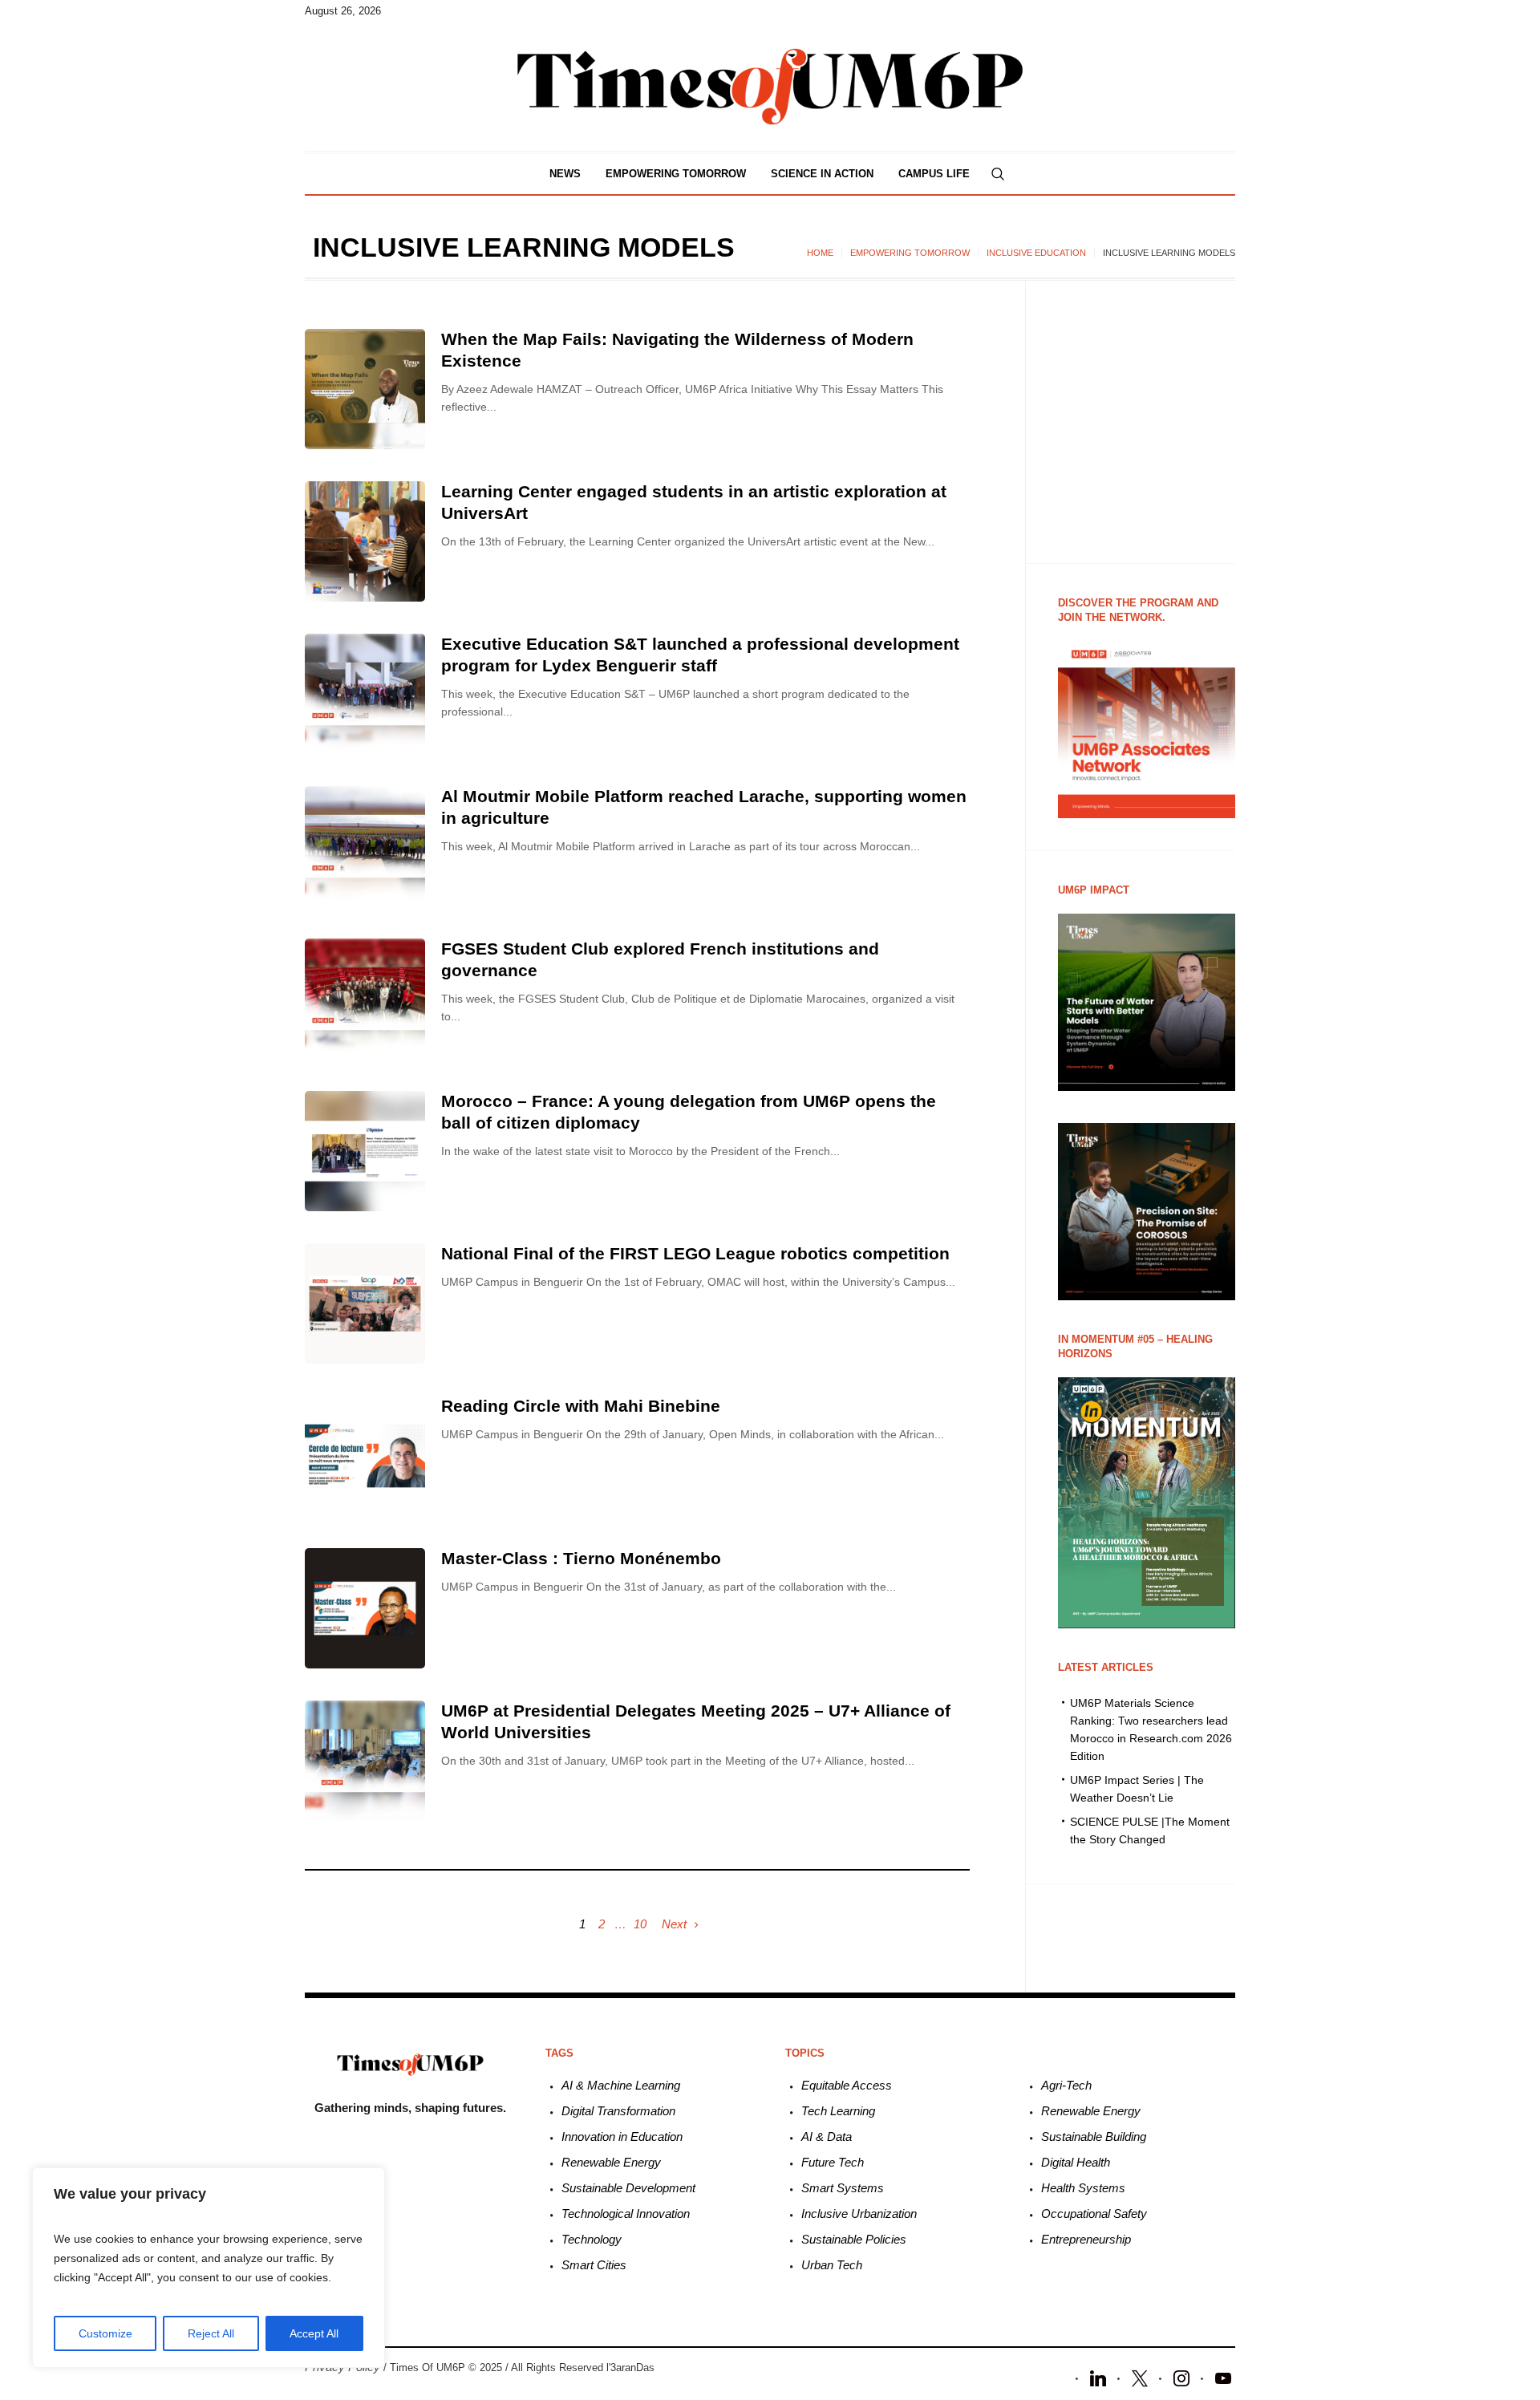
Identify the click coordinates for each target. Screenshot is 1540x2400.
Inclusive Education (1036, 253)
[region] (209, 2268)
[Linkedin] (1098, 2377)
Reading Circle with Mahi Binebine (581, 1406)
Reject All (211, 2333)
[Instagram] (1181, 2377)
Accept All (314, 2333)
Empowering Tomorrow (910, 253)
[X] (1140, 2377)
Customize (105, 2333)
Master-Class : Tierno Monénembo (581, 1558)
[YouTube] (1223, 2377)
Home (820, 253)
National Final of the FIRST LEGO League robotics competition (695, 1253)
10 (640, 1924)
